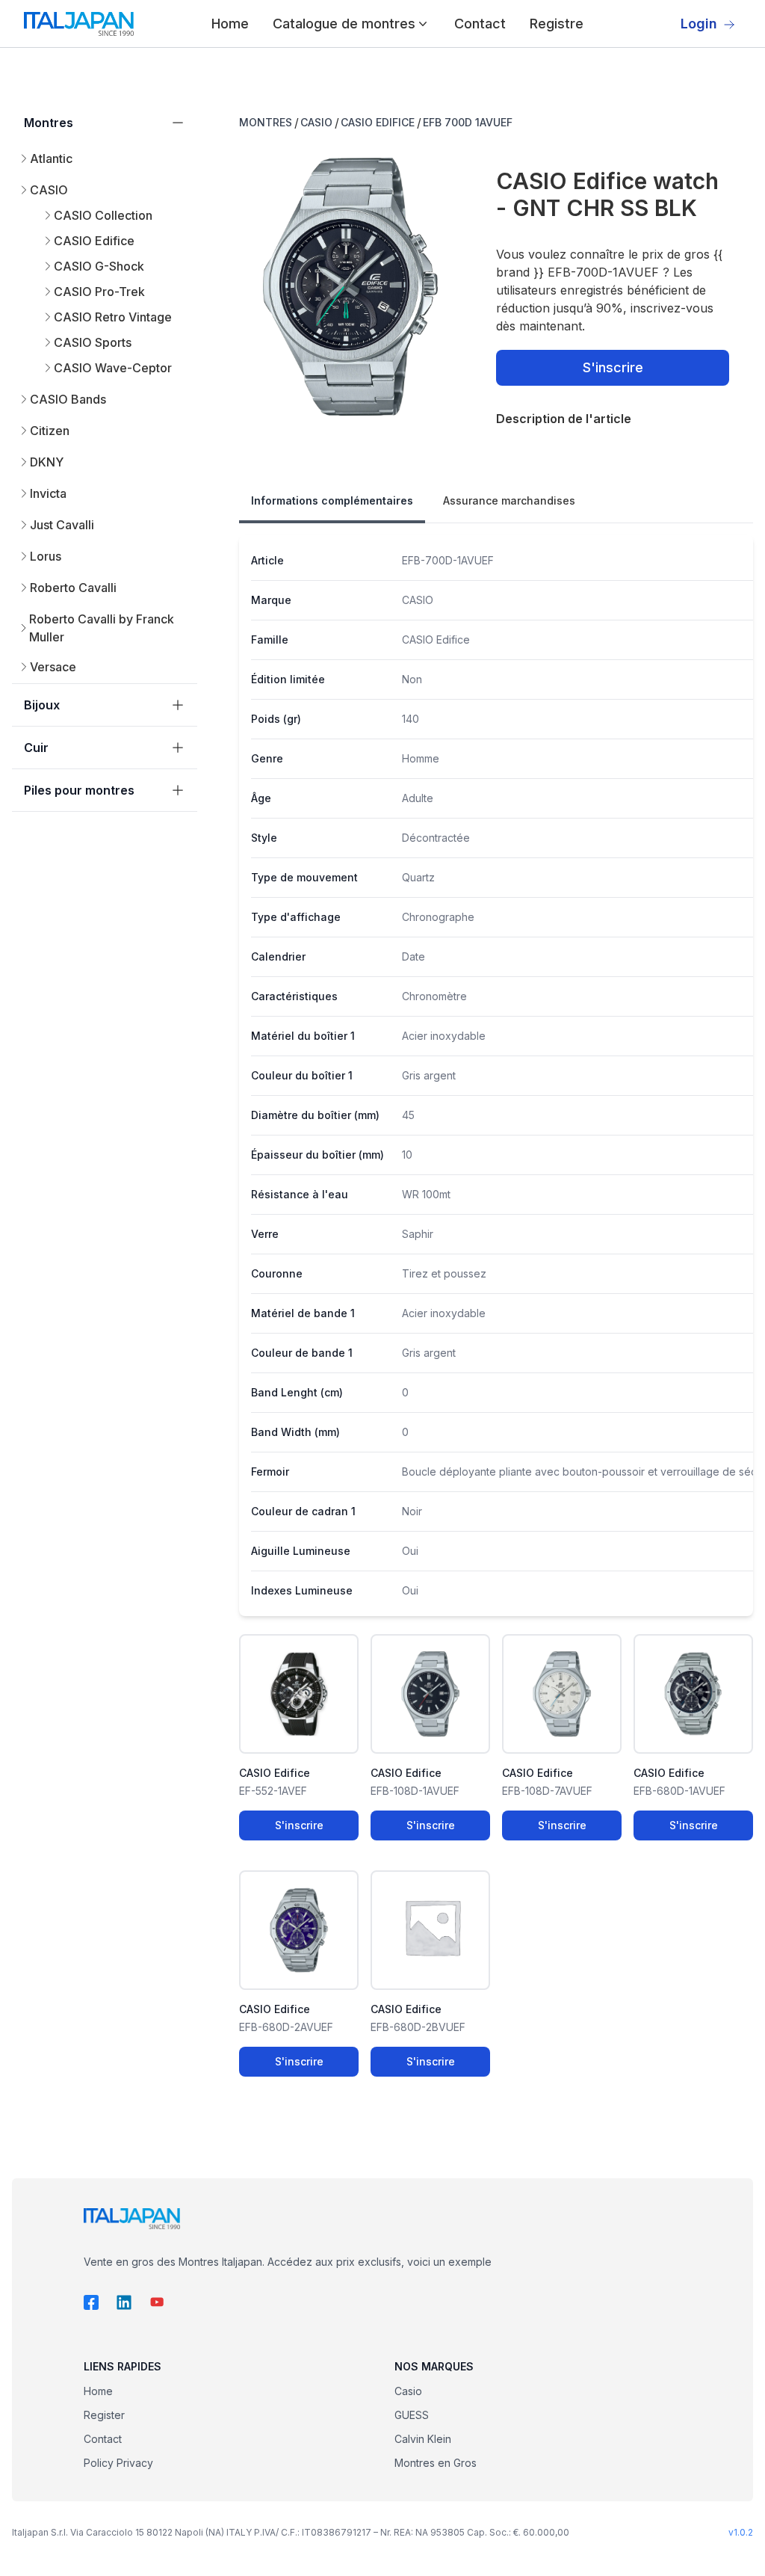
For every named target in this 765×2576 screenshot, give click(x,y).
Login (699, 24)
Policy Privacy (118, 2463)
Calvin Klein (423, 2439)
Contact (480, 24)
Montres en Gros (436, 2463)
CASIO (316, 122)
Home (230, 24)
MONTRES (266, 122)
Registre (557, 24)
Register (104, 2415)
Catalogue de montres (344, 24)
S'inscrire (613, 367)
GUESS (412, 2415)
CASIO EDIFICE (378, 122)
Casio (408, 2391)
